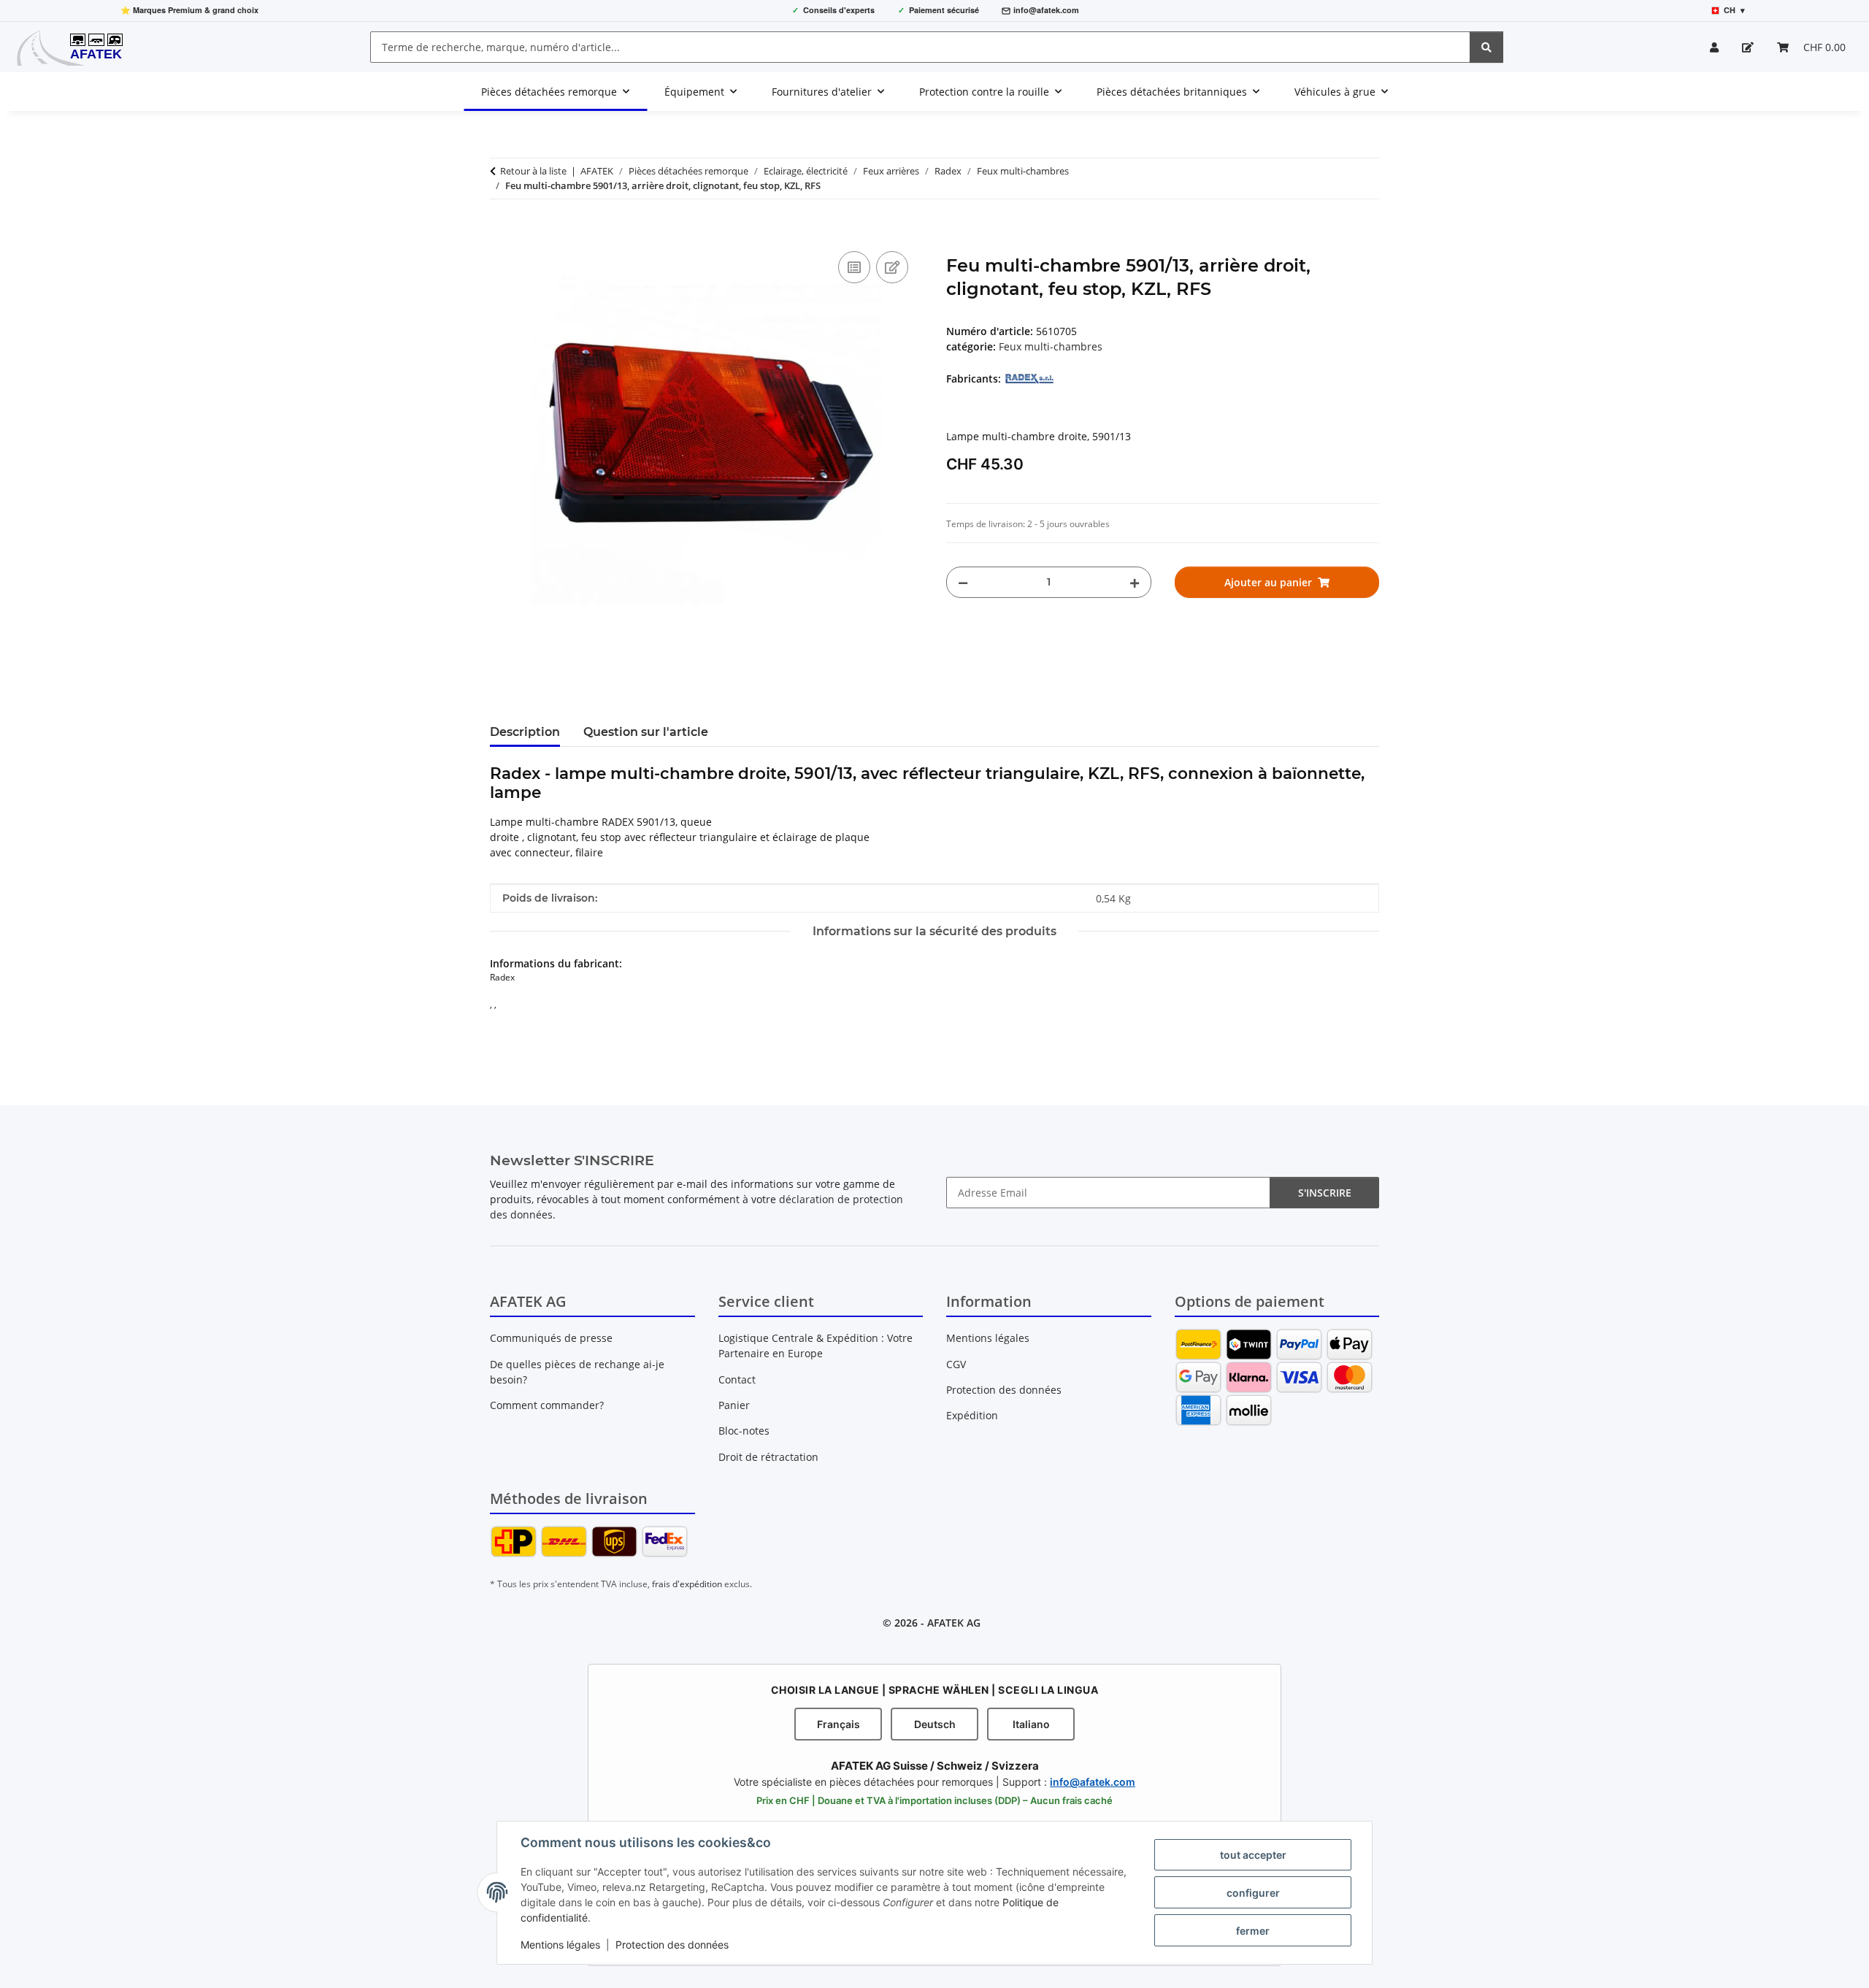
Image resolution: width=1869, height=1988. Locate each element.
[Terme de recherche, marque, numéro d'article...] (1486, 47)
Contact (737, 1379)
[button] (1714, 47)
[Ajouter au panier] (502, 231)
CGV (956, 1364)
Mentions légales (560, 1945)
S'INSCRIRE (1325, 1193)
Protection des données (672, 1945)
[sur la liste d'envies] (892, 267)
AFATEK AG (954, 1623)
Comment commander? (547, 1405)
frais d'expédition (687, 1584)
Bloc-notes (744, 1431)
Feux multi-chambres (1051, 346)
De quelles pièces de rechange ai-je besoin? (577, 1372)
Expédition (972, 1415)
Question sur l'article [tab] (646, 732)
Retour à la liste (533, 171)
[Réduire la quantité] (963, 582)
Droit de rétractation (768, 1457)
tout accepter (1253, 1855)
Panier (734, 1405)
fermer (1253, 1931)
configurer (1253, 1893)
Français (838, 1724)
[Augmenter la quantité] (1135, 582)
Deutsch (935, 1724)
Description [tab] (525, 732)
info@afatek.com (1046, 10)
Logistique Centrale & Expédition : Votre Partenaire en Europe (815, 1346)
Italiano (1031, 1724)
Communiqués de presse (551, 1338)
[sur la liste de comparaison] (854, 267)
